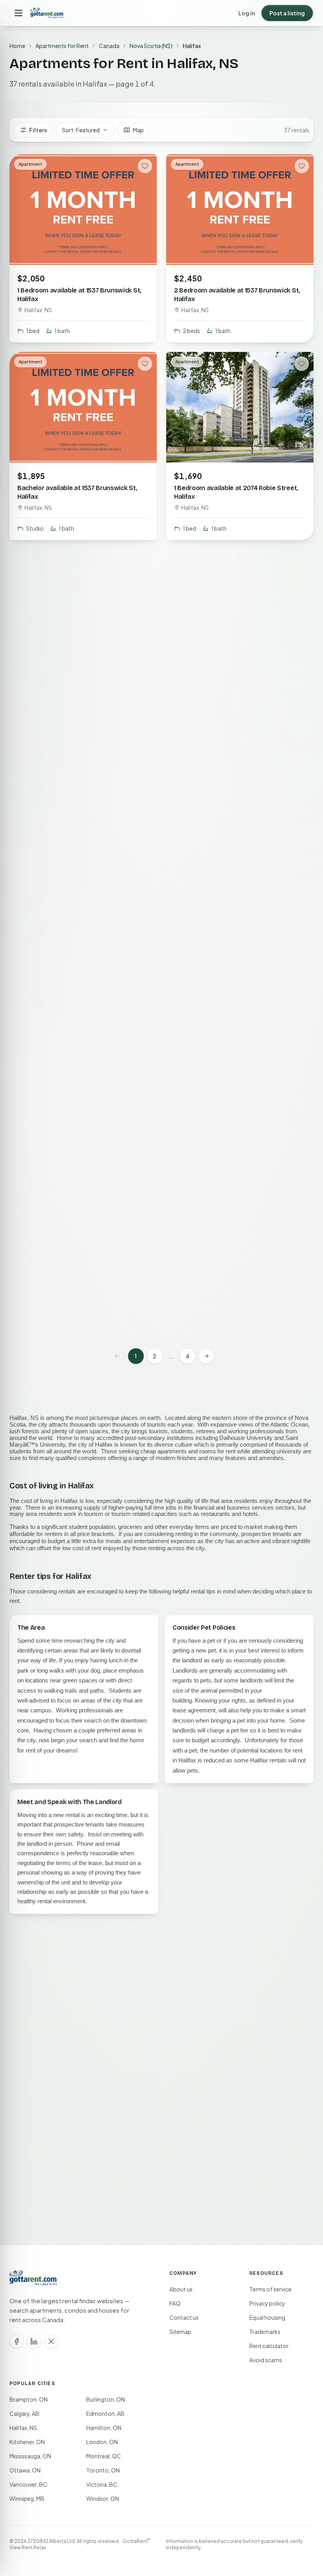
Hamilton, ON (104, 2428)
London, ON (102, 2442)
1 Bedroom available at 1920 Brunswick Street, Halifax (232, 689)
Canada (109, 46)
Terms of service (270, 2289)
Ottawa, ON (25, 2470)
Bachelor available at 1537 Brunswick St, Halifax (77, 492)
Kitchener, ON (27, 2442)
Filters (38, 130)
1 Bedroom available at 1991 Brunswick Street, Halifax (74, 1282)
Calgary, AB (24, 2413)
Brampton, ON (29, 2399)
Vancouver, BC (28, 2484)
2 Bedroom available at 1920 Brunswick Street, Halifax (76, 887)
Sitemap (180, 2332)
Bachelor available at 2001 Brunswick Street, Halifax (73, 1084)
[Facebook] (17, 2341)
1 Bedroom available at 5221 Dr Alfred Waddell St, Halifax (229, 887)
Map (138, 130)
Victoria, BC (102, 2484)
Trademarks (265, 2332)
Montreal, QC (104, 2456)
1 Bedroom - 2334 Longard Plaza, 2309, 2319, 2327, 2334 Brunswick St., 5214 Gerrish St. (240, 1286)
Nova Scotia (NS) (151, 46)
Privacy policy (267, 2303)
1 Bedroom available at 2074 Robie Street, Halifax (236, 492)
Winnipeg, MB (27, 2498)
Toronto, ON (103, 2470)
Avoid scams (266, 2360)
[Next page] (206, 1356)
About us (181, 2289)
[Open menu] (19, 13)
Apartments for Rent (62, 46)
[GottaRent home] (47, 13)
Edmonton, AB (105, 2413)
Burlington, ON (106, 2399)
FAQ (175, 2303)
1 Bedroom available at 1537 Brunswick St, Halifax (79, 295)
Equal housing (267, 2317)
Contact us (184, 2317)
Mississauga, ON (30, 2456)
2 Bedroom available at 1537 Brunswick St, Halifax (237, 295)
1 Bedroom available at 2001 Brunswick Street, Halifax (232, 1084)
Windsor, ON (103, 2498)
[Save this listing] (145, 166)
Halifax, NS (23, 2428)
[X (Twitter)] (51, 2341)
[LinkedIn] (34, 2341)
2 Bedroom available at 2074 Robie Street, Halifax (80, 689)
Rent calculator (269, 2346)
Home (17, 46)
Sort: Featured (81, 130)
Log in (247, 13)
